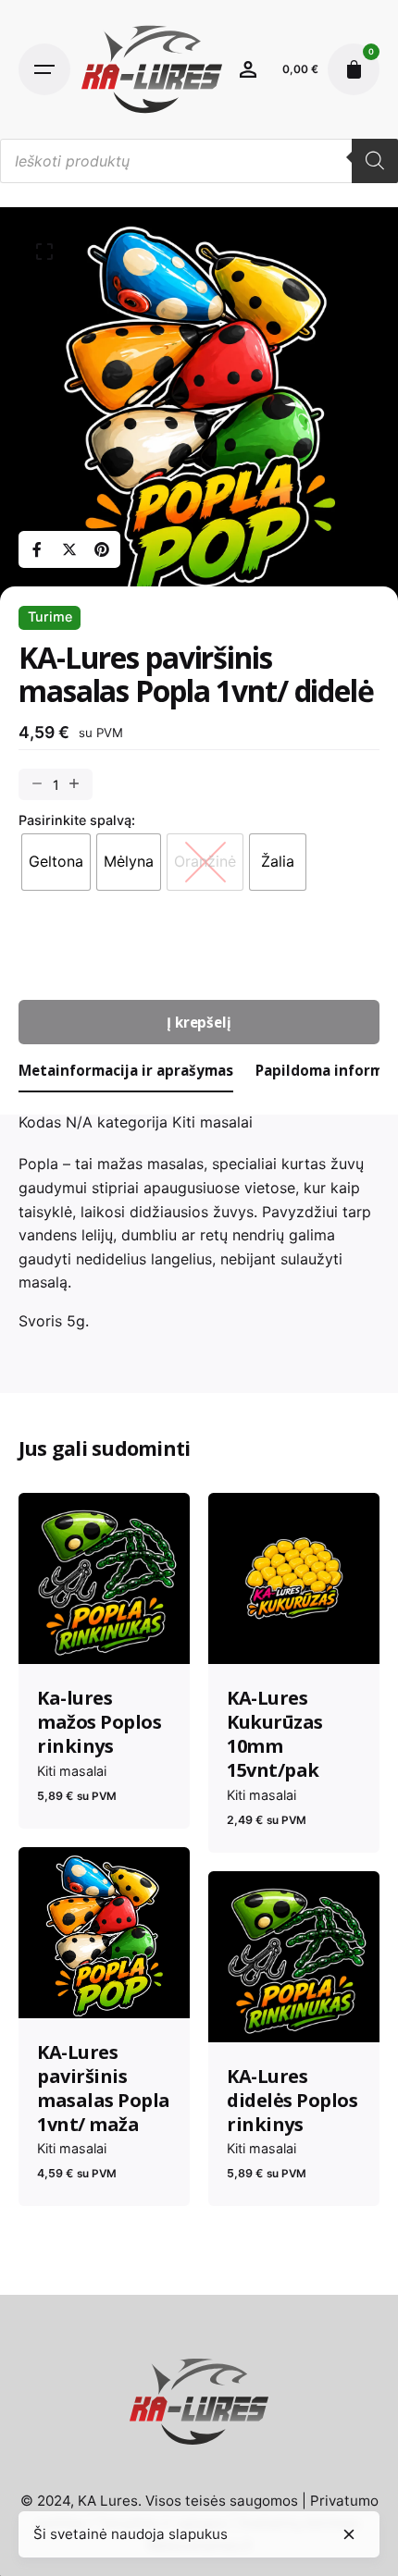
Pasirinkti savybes (104, 1634)
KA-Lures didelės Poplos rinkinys (292, 2100)
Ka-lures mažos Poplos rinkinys (99, 1722)
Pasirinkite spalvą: (77, 820)
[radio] (56, 862)
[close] (349, 2534)
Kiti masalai (212, 1122)
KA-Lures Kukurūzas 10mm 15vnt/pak (275, 1734)
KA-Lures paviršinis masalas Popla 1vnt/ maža (104, 2088)
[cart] (354, 69)
